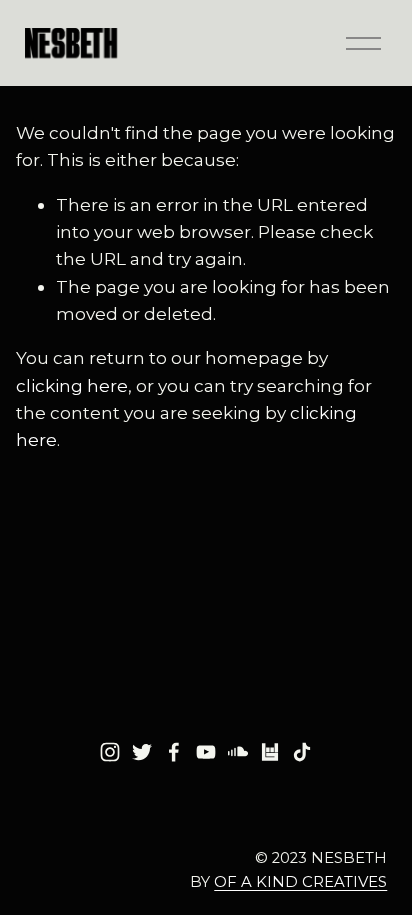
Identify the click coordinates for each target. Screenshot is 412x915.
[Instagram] (110, 752)
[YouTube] (206, 752)
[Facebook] (174, 752)
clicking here (72, 385)
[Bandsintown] (270, 752)
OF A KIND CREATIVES (300, 882)
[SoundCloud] (238, 752)
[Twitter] (142, 752)
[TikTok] (302, 752)
